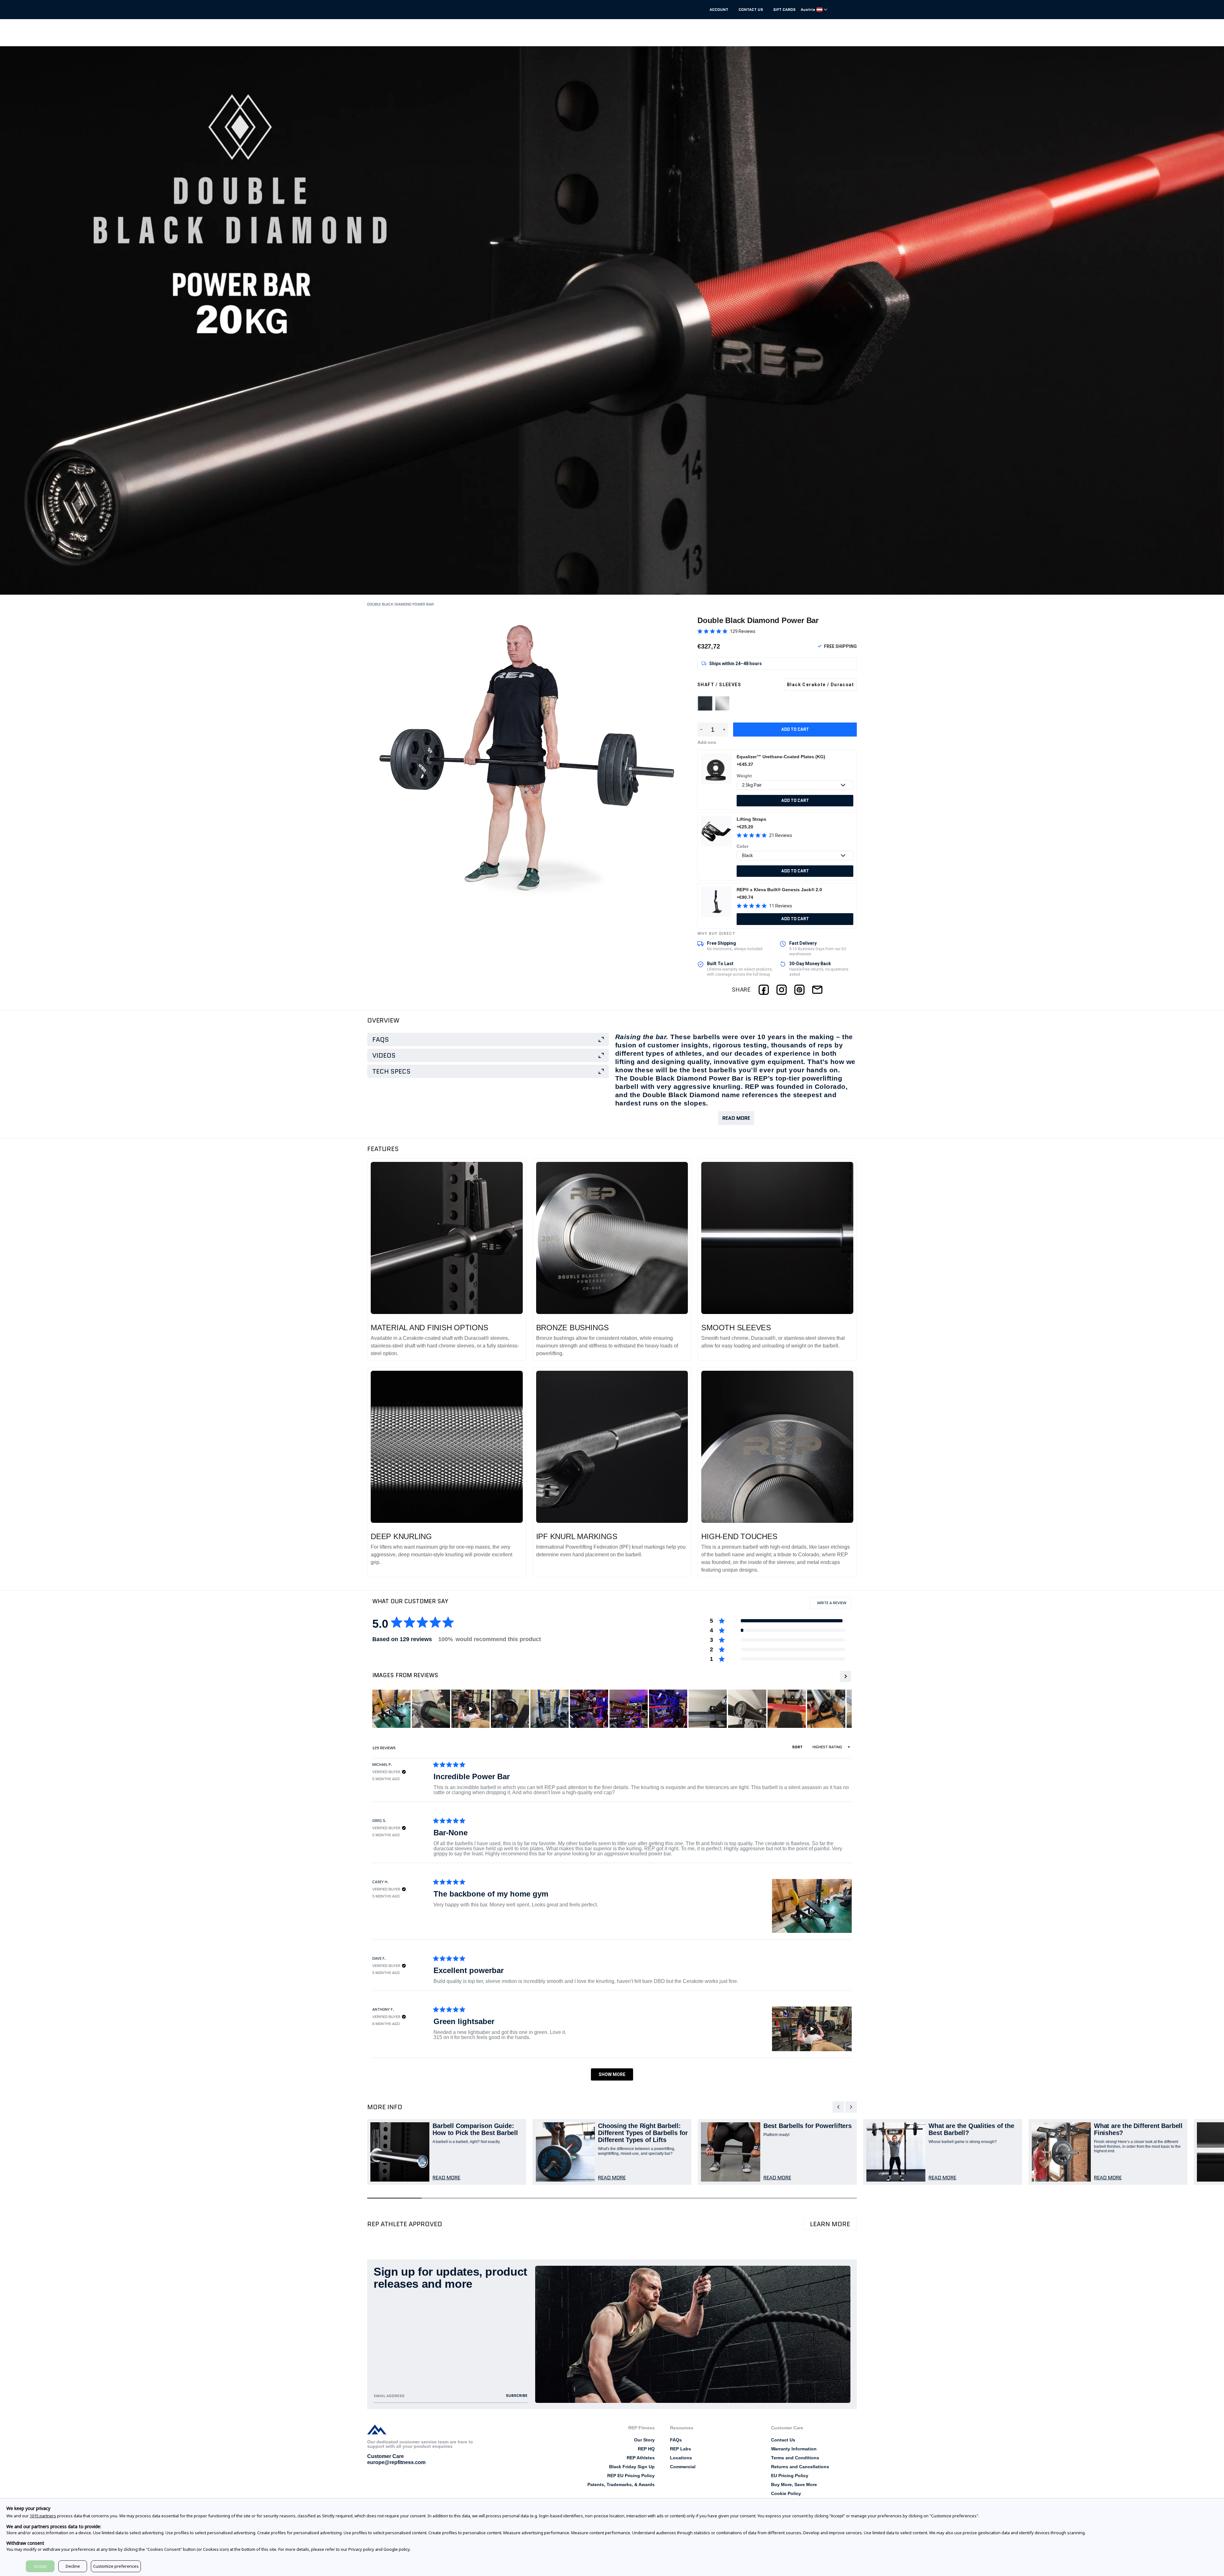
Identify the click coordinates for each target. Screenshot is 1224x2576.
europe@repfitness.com (396, 2462)
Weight (744, 776)
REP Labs (681, 2449)
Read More (736, 1118)
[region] (620, 1709)
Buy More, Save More (794, 2484)
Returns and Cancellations (800, 2467)
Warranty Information (794, 2449)
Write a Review (834, 1604)
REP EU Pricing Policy (631, 2476)
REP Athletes (641, 2458)
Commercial (683, 2467)
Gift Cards (784, 10)
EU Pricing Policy (790, 2476)
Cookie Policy (786, 2493)
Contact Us (751, 10)
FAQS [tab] (381, 1039)
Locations (681, 2458)
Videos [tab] (384, 1055)
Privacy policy (361, 2549)
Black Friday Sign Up (632, 2467)
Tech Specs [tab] (391, 1071)
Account (719, 10)
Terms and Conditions (795, 2458)
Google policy (397, 2549)
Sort (798, 1747)
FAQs (676, 2440)
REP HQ (646, 2449)
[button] (726, 631)
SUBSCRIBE (517, 2395)
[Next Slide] (845, 1676)
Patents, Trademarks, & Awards (621, 2484)
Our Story (644, 2440)
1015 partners (43, 2516)
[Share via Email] (817, 990)
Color (743, 846)
